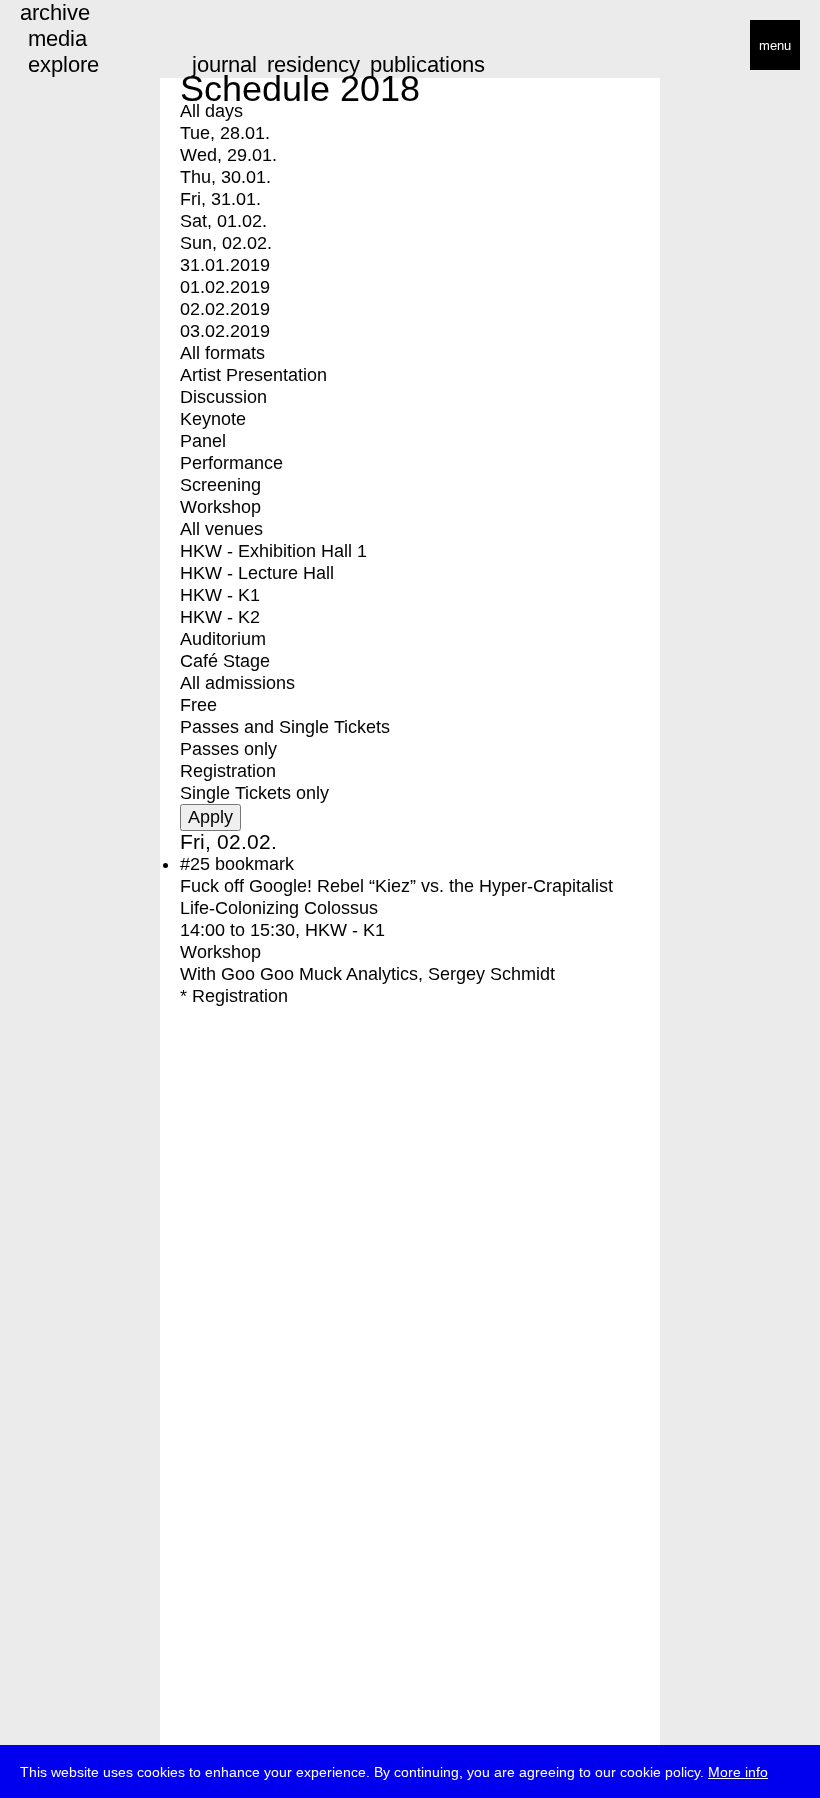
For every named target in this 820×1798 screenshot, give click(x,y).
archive (55, 12)
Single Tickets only (254, 793)
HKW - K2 (220, 617)
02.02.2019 (225, 309)
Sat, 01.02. (223, 221)
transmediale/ (78, 46)
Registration (228, 771)
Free (198, 705)
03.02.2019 (225, 331)
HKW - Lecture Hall (257, 573)
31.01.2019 (225, 265)
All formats (222, 353)
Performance (231, 463)
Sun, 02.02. (226, 243)
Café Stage (225, 661)
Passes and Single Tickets (285, 727)
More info (738, 1772)
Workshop (220, 507)
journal (224, 64)
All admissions (237, 683)
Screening (220, 485)
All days (211, 111)
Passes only (228, 749)
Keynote (213, 419)
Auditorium (223, 639)
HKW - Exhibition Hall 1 (273, 551)
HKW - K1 (220, 595)
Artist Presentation (253, 375)
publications (427, 64)
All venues (221, 529)
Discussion (223, 397)
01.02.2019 (225, 287)
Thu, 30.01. (225, 177)
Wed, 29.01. (228, 155)
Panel (203, 441)
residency (313, 64)
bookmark (254, 864)
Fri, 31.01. (220, 199)
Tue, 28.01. (225, 133)
